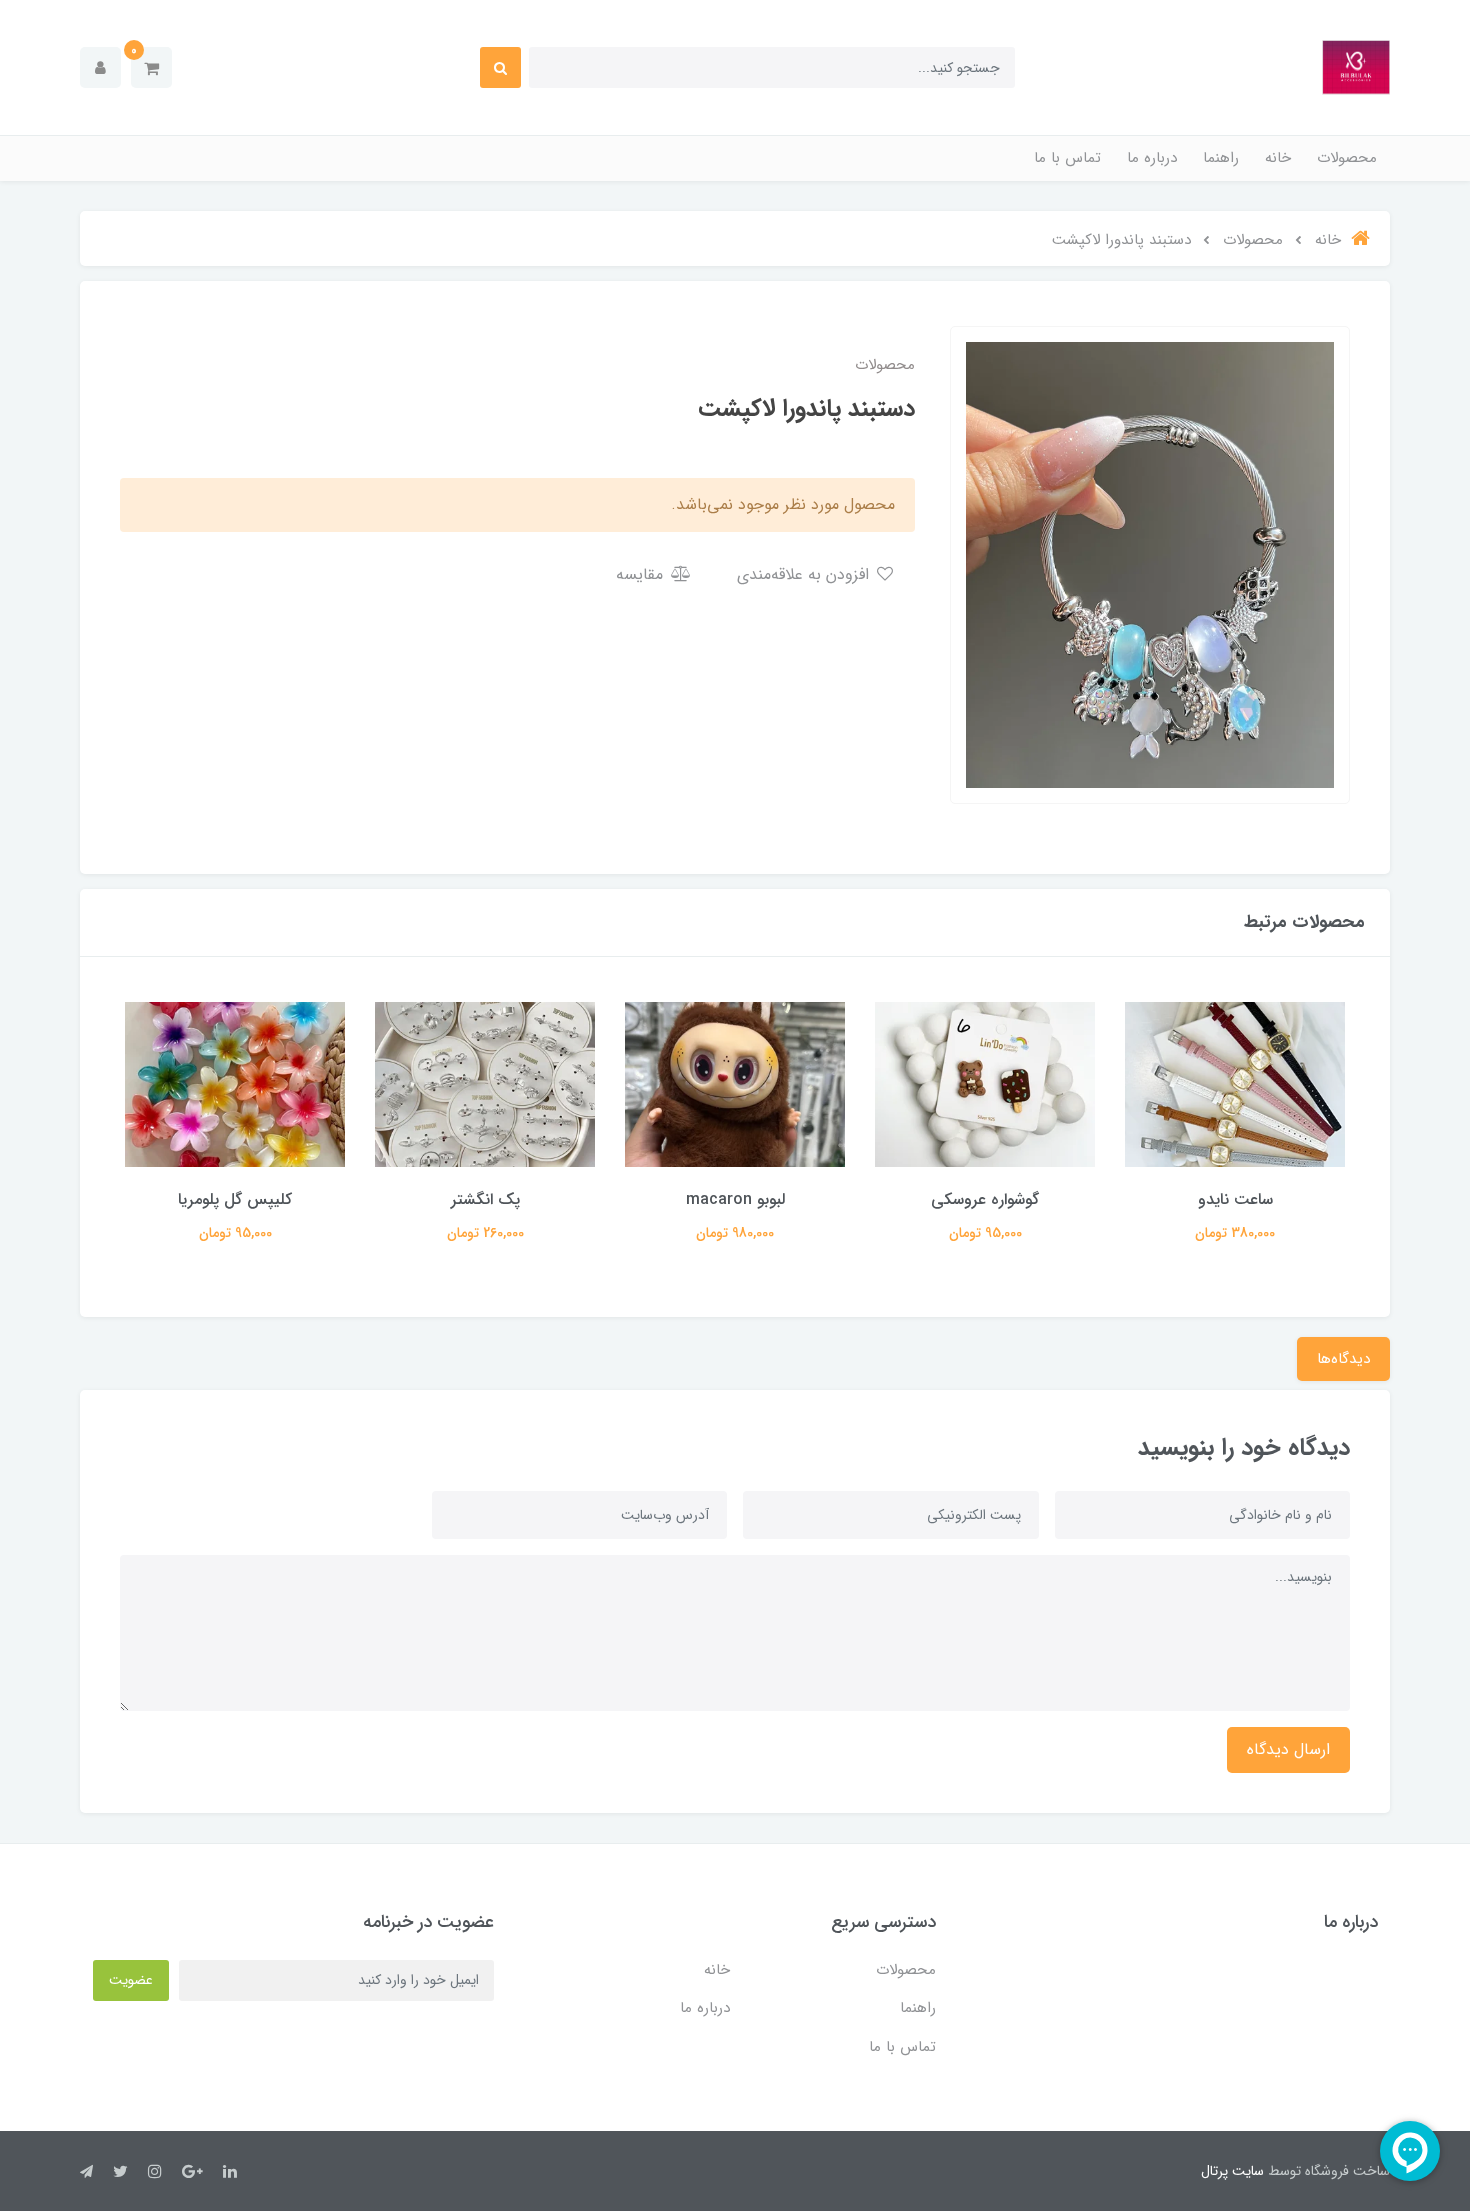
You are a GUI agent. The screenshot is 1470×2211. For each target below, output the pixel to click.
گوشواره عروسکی (985, 1199)
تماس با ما (1067, 158)
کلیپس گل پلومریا (235, 1199)
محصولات (1347, 158)
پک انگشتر (485, 1199)
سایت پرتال (1232, 2171)
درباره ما (1152, 158)
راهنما (1221, 158)
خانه (1278, 158)
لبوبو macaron (735, 1199)
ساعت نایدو (1235, 1199)
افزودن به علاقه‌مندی (805, 574)
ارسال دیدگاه (1288, 1749)
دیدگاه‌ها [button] (1343, 1359)
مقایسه (642, 574)
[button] (151, 67)
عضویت (131, 1980)
